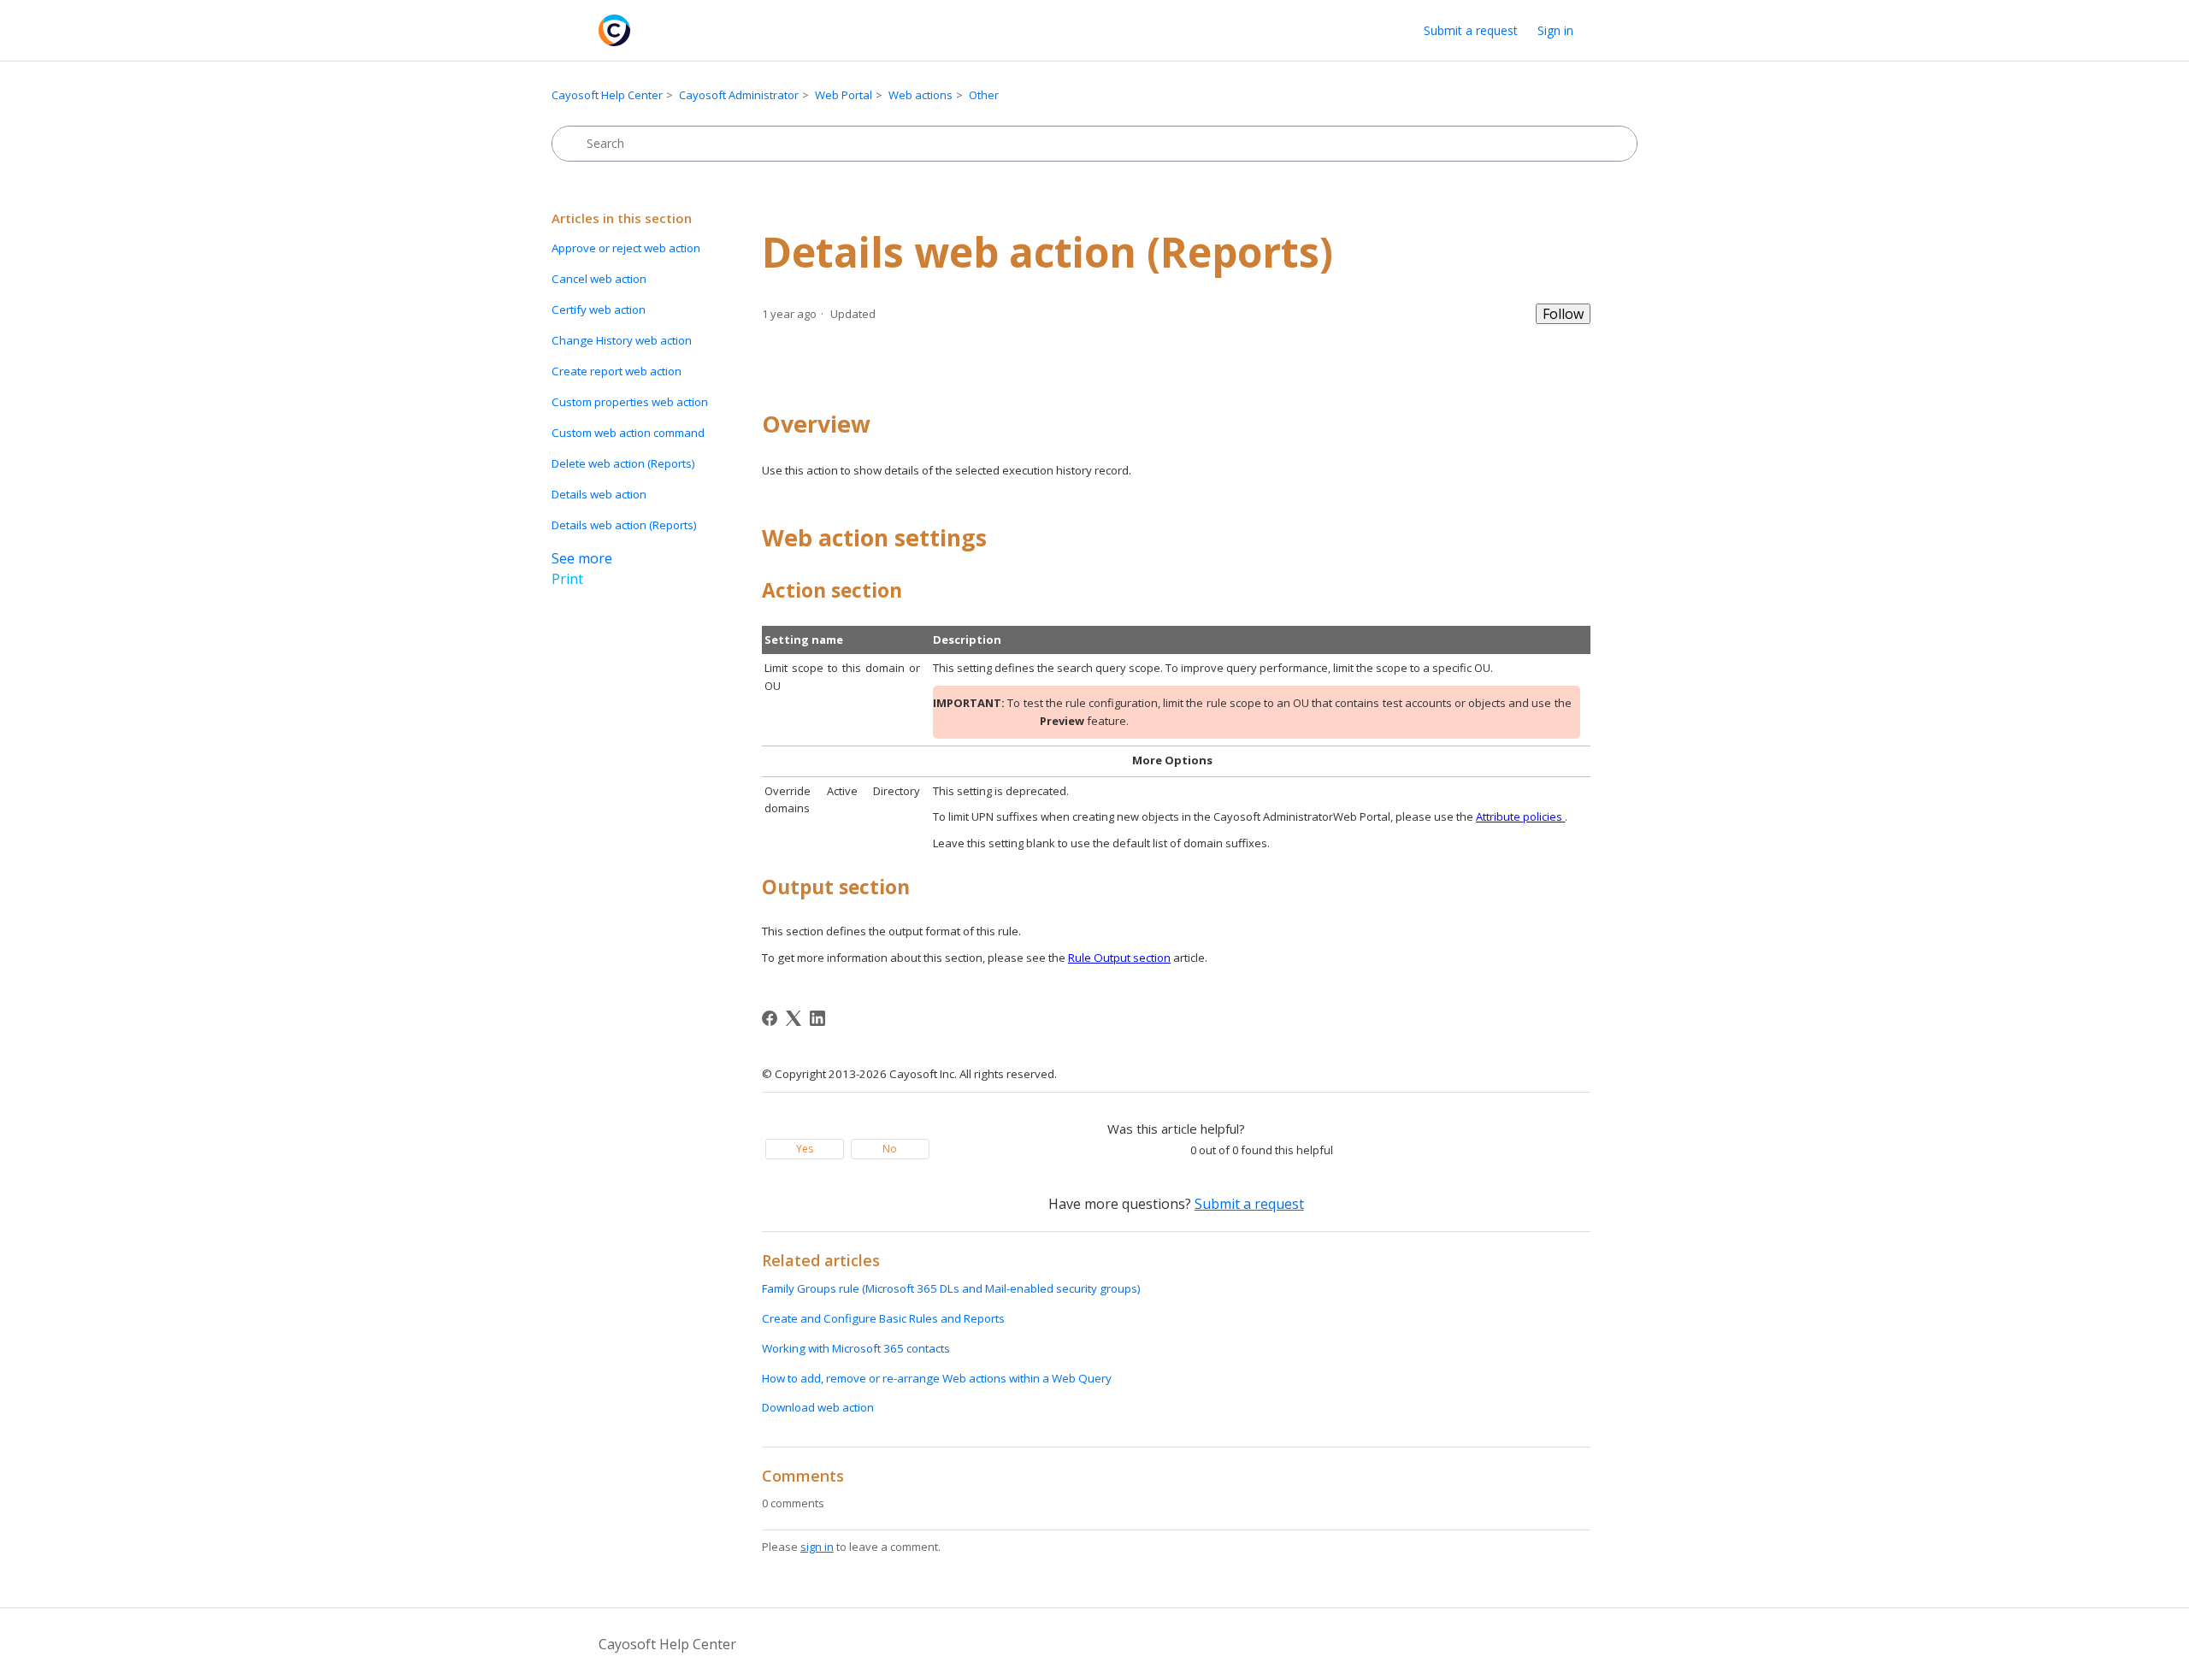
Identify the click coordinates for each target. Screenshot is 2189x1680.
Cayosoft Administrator (739, 95)
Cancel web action (599, 279)
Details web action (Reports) (624, 525)
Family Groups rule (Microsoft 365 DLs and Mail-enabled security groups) (951, 1288)
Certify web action (599, 309)
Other (984, 95)
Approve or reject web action (626, 248)
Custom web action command (628, 433)
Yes (805, 1149)
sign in (817, 1547)
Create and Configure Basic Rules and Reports (883, 1318)
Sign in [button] (1555, 30)
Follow (1563, 314)
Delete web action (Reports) (623, 463)
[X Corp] (794, 1018)
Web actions (920, 95)
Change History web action (622, 340)
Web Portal (844, 95)
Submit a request (1471, 30)
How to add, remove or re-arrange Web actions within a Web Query (937, 1378)
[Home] (614, 30)
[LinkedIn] (817, 1018)
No (890, 1149)
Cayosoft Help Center (607, 95)
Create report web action (617, 371)
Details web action (599, 494)
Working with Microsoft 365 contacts (856, 1348)
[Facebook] (770, 1018)
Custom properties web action (630, 402)
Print (567, 579)
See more (582, 558)
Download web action (818, 1407)
